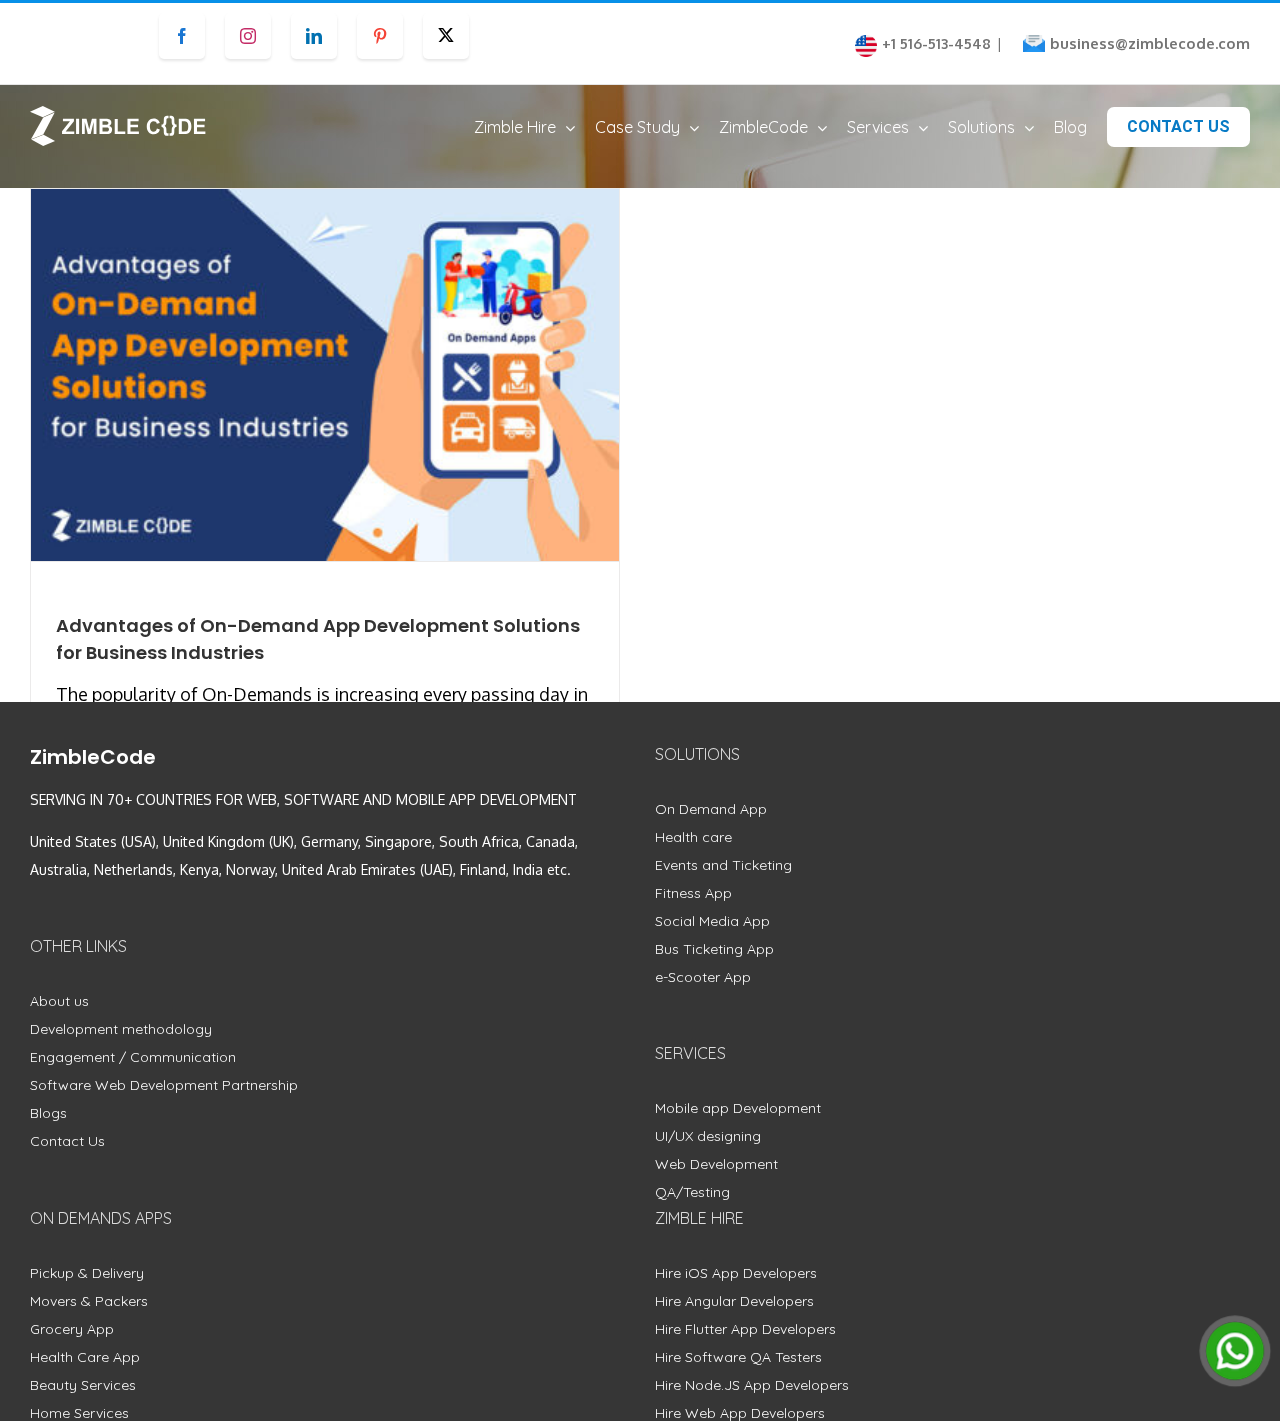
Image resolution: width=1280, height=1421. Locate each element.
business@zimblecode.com (1150, 43)
